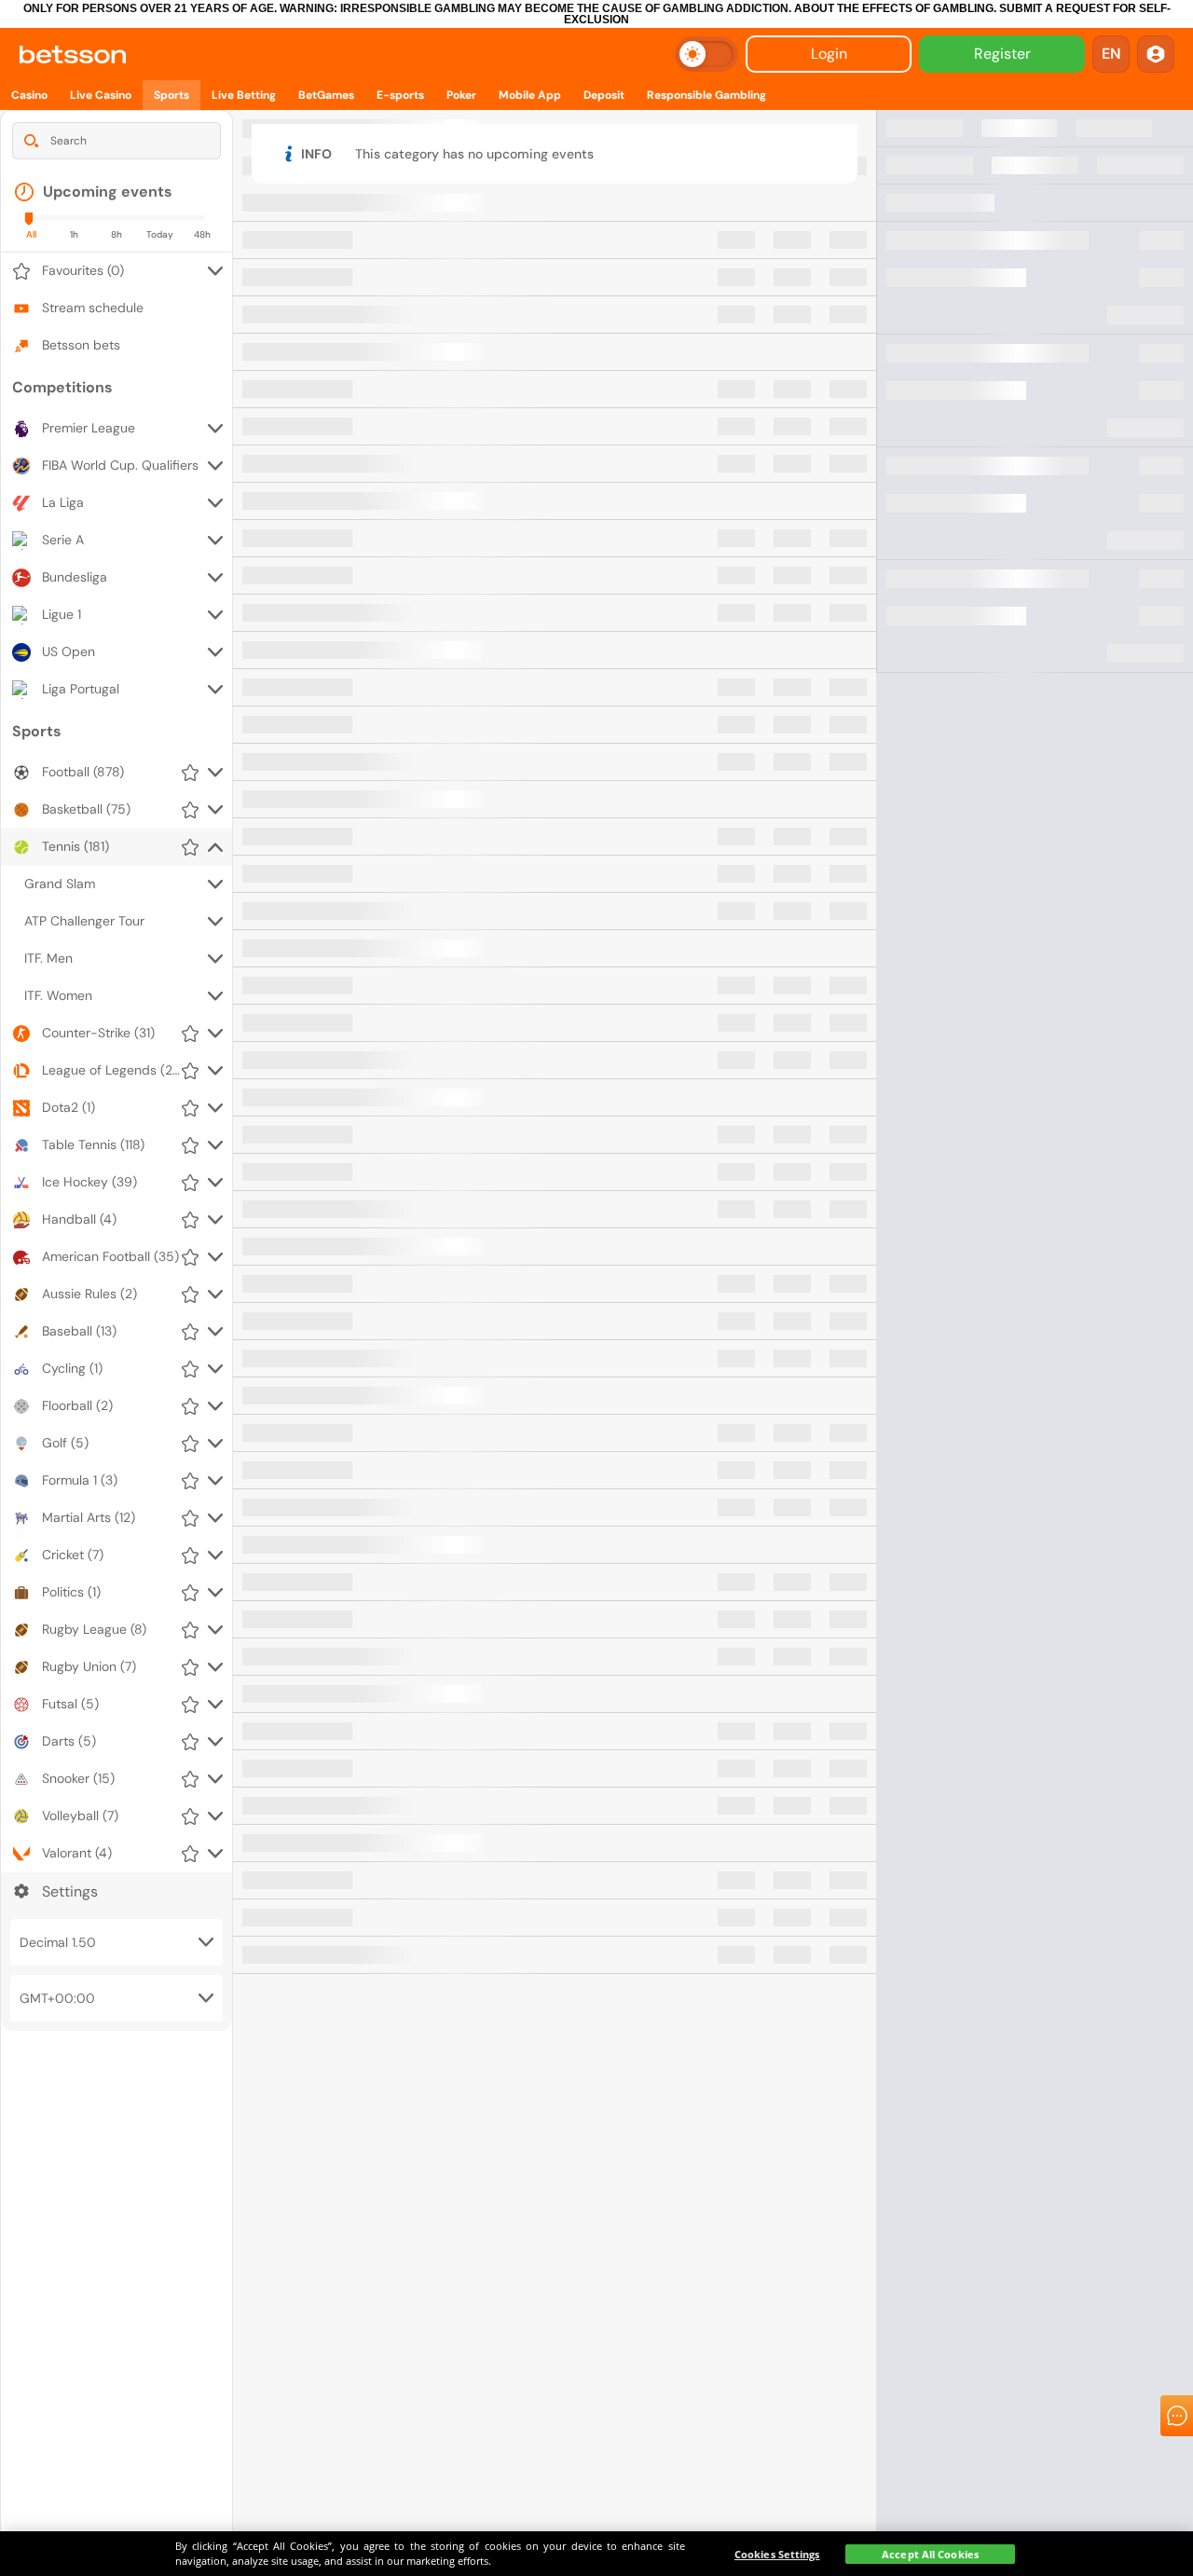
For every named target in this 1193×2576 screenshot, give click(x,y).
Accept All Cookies (930, 2554)
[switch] (706, 54)
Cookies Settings (777, 2554)
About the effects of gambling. (895, 8)
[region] (596, 2554)
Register (1002, 54)
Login (829, 54)
